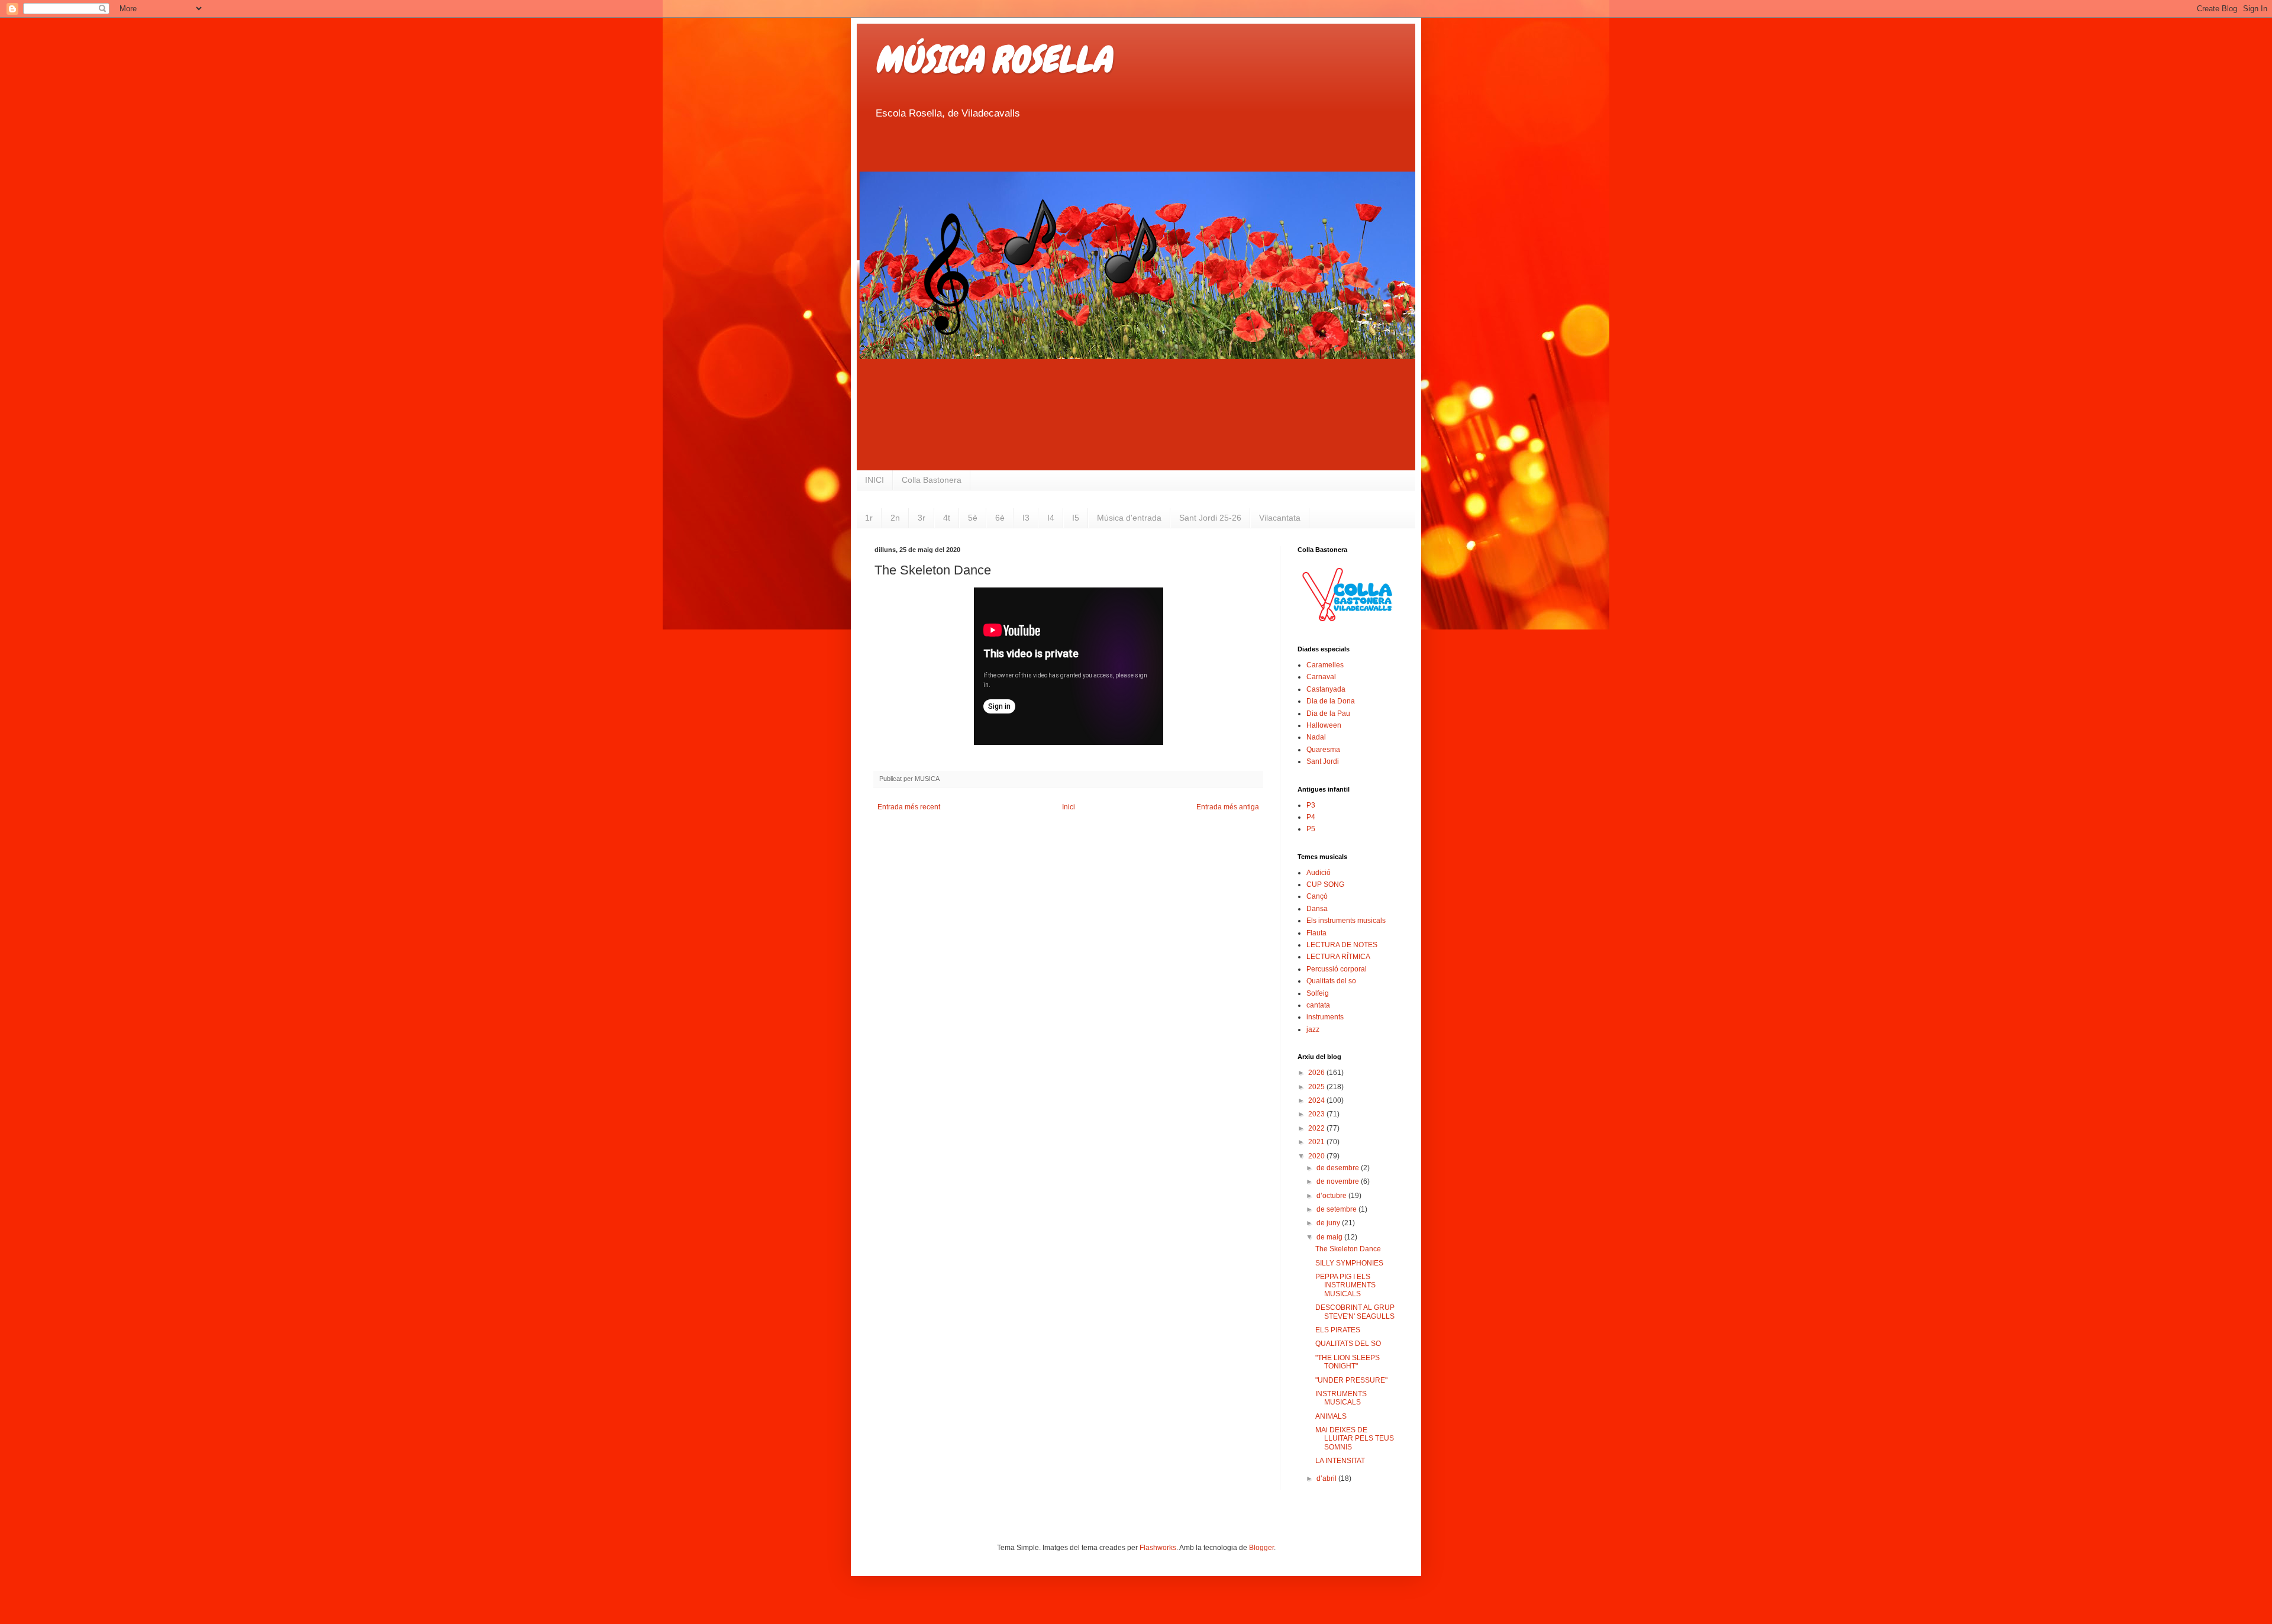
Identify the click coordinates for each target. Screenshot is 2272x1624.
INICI (874, 480)
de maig (1330, 1237)
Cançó (1317, 896)
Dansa (1317, 909)
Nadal (1316, 737)
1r (869, 518)
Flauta (1316, 933)
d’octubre (1332, 1196)
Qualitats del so (1331, 981)
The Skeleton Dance (1348, 1249)
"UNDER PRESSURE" (1351, 1380)
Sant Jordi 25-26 (1210, 518)
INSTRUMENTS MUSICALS (1341, 1398)
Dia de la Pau (1328, 713)
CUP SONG (1325, 884)
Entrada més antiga (1228, 807)
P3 (1311, 805)
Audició (1319, 873)
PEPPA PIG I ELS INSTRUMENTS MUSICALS (1345, 1285)
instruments (1325, 1017)
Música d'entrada (1129, 518)
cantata (1318, 1005)
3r (922, 518)
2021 (1317, 1142)
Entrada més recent (909, 807)
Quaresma (1323, 750)
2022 (1317, 1128)
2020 (1317, 1156)
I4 (1051, 518)
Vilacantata (1280, 518)
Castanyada (1326, 689)
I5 (1076, 518)
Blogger (1261, 1548)
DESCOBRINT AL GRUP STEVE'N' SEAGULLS (1355, 1312)
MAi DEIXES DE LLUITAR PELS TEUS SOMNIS (1355, 1439)
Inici (1069, 807)
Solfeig (1318, 993)
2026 (1317, 1073)
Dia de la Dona (1331, 701)
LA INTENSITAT (1340, 1461)
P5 (1311, 829)
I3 (1026, 518)
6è (1000, 518)
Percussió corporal (1337, 969)
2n (895, 518)
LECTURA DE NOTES (1342, 945)
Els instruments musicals (1346, 921)
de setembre (1337, 1209)
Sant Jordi (1323, 761)
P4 (1311, 817)
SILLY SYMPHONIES (1349, 1263)
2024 (1317, 1100)
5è (973, 518)
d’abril (1327, 1478)
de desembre (1339, 1168)
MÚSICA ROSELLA (993, 59)
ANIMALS (1331, 1416)
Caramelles (1325, 665)
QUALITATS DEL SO (1348, 1344)
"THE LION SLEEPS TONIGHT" (1348, 1362)
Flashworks (1158, 1548)
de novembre (1339, 1181)
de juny (1329, 1223)
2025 (1317, 1087)
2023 (1317, 1114)
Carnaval (1321, 677)
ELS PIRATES (1338, 1330)
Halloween (1324, 725)
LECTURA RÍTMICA (1338, 957)
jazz (1313, 1029)
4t (947, 518)
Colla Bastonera (932, 480)
